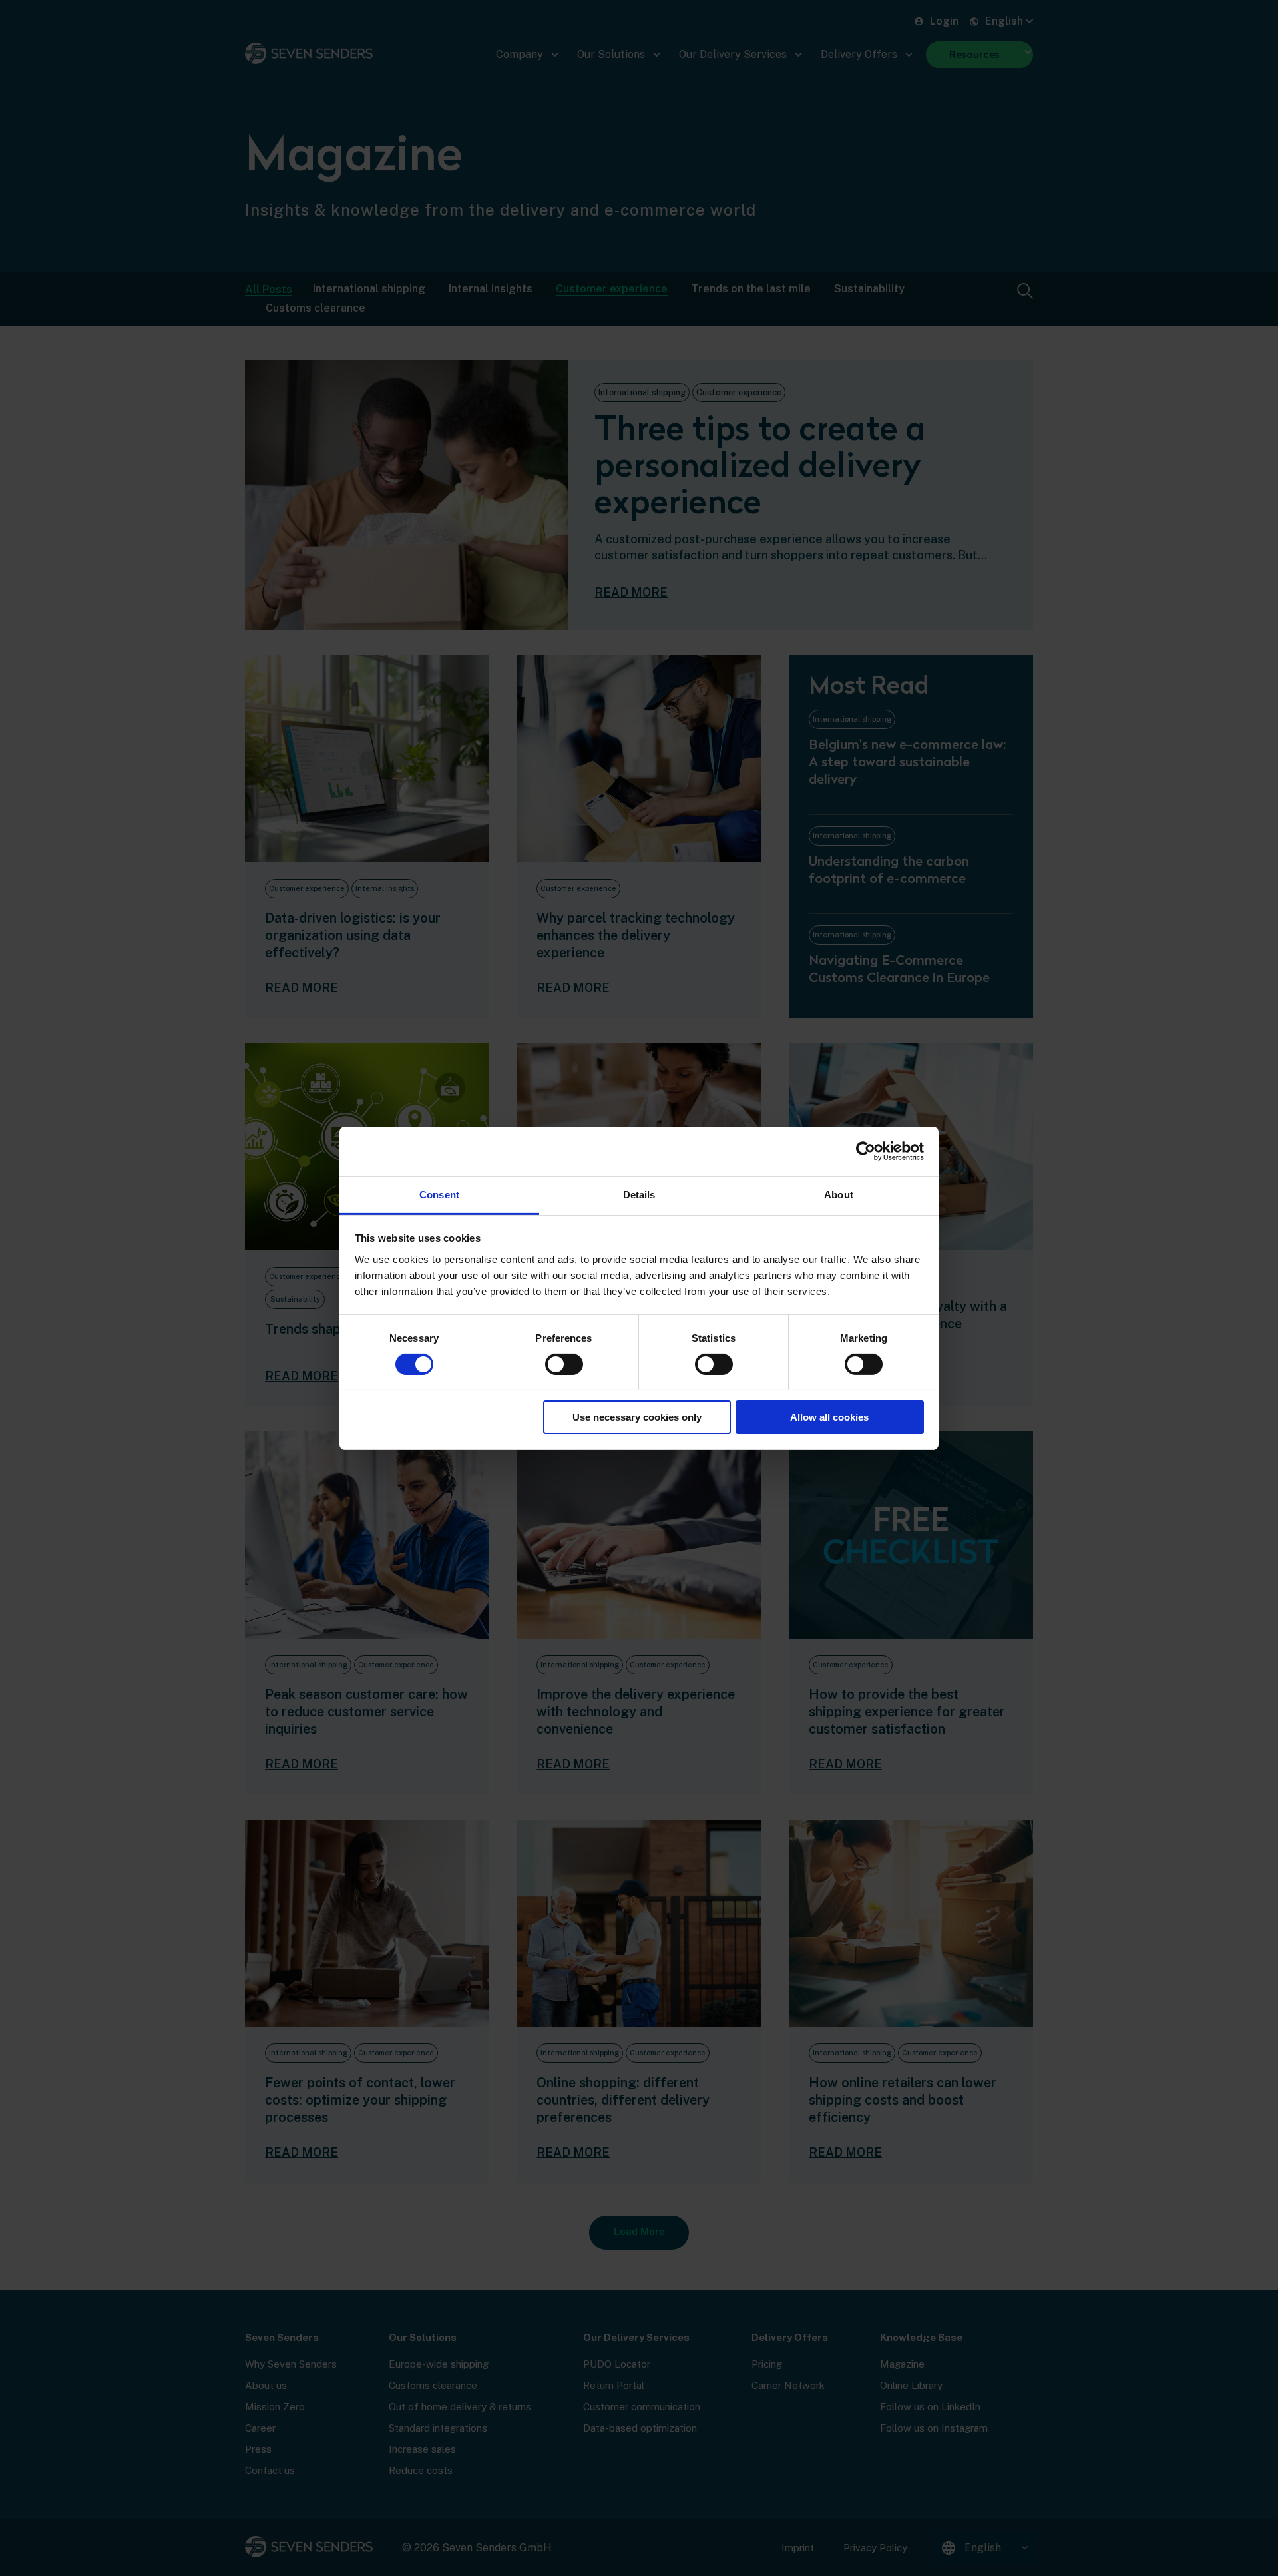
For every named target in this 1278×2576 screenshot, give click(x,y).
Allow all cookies (829, 1417)
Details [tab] (639, 1194)
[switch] (564, 1364)
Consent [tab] (439, 1194)
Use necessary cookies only (637, 1417)
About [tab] (839, 1194)
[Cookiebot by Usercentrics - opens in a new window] (866, 1151)
